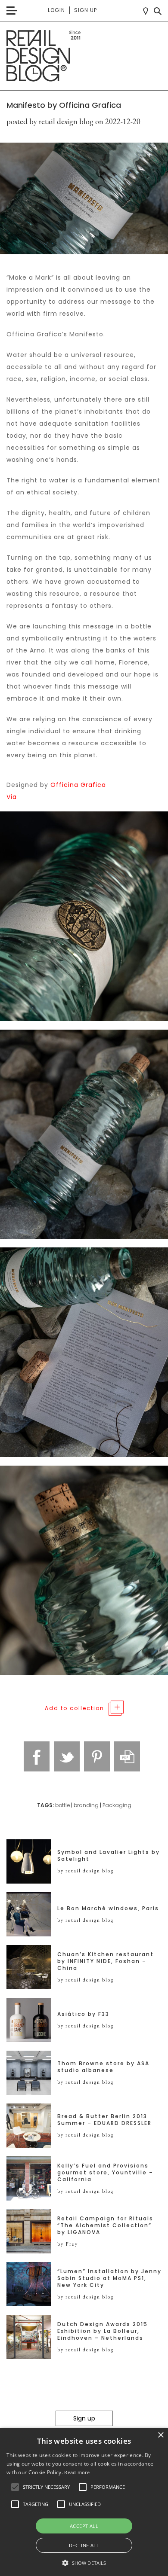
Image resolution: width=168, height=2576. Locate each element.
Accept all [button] (84, 2526)
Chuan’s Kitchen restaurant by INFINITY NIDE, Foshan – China (106, 1961)
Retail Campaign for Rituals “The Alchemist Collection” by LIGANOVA (105, 2225)
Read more (77, 2472)
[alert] (84, 2502)
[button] (15, 2487)
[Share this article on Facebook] (37, 1756)
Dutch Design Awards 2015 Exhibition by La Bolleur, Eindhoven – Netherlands (103, 2331)
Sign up (86, 10)
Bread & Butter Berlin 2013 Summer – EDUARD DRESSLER (104, 2120)
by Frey (68, 2244)
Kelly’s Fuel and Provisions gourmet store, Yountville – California (105, 2173)
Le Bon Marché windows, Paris (108, 1908)
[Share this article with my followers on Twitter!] (67, 1756)
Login (56, 10)
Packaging (117, 1805)
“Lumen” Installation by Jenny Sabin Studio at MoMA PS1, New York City (109, 2278)
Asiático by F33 (83, 2014)
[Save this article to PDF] (127, 1756)
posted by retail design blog (50, 121)
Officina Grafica (78, 785)
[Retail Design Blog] (84, 56)
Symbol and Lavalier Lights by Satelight (109, 1856)
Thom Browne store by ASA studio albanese (103, 2067)
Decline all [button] (84, 2545)
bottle (62, 1805)
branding (86, 1805)
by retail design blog (86, 1871)
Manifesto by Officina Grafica (64, 105)
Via (12, 797)
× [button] (160, 2435)
